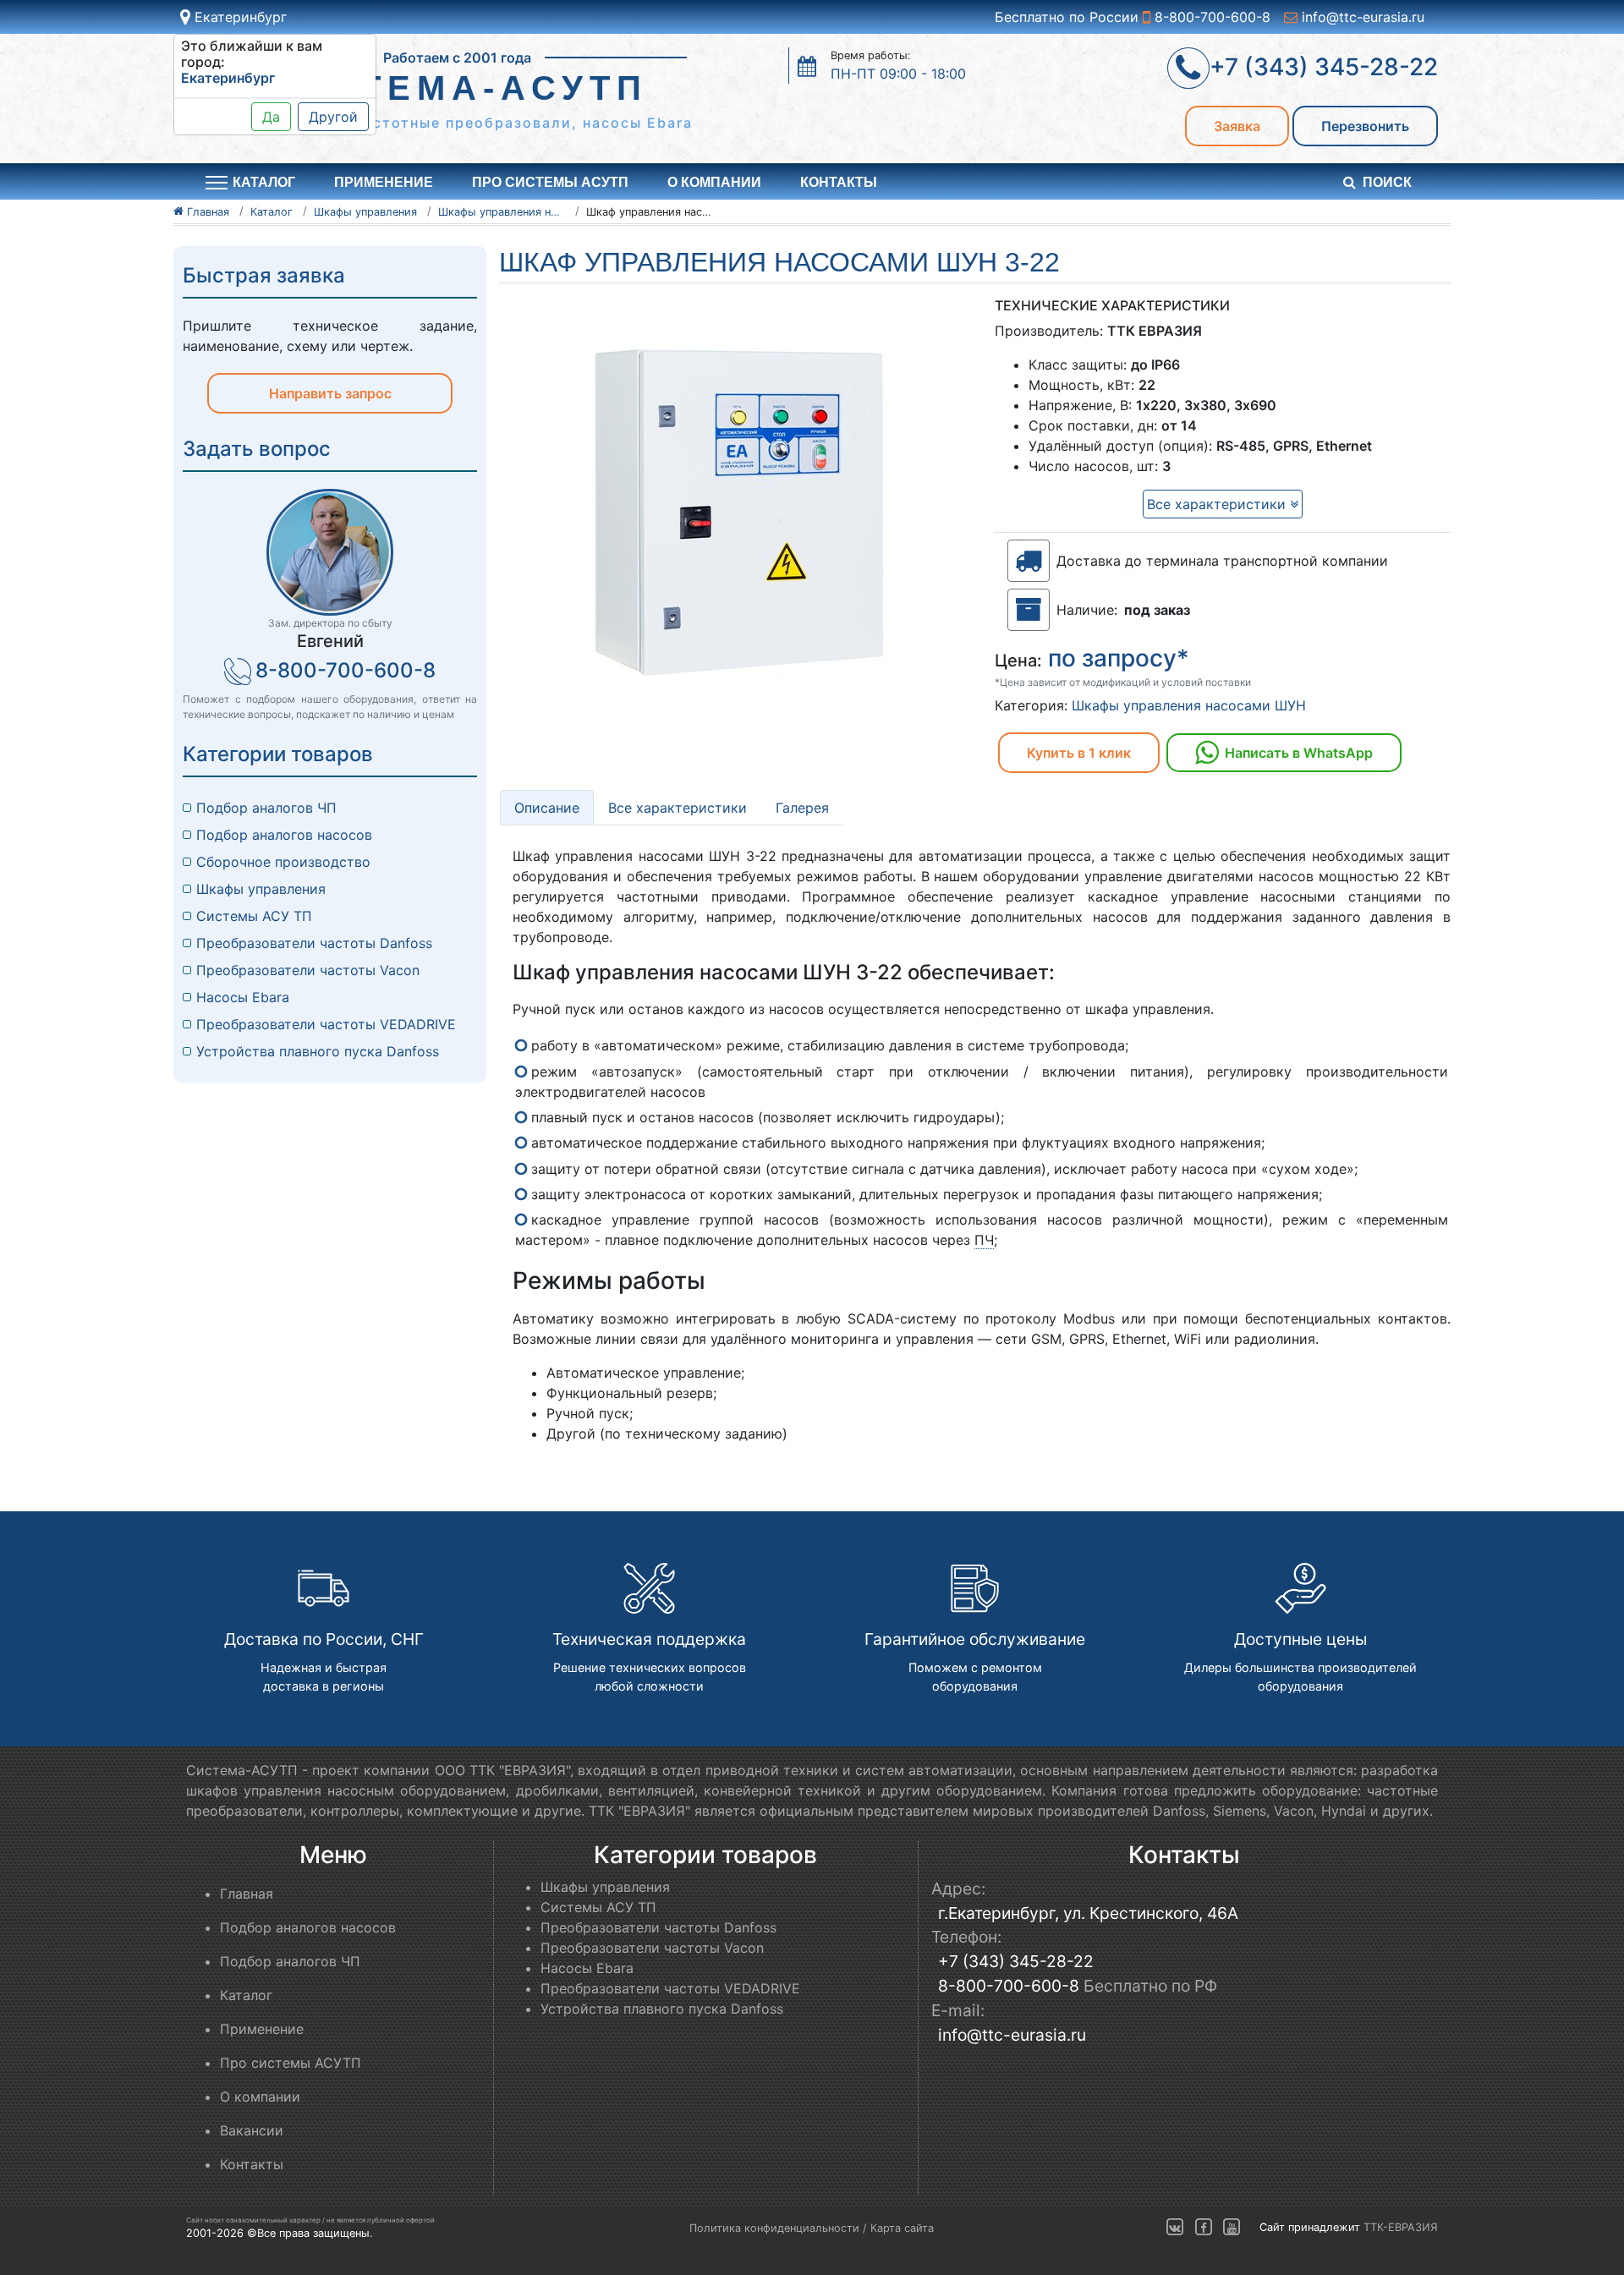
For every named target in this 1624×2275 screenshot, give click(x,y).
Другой (333, 117)
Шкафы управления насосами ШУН (1189, 705)
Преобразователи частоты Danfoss (314, 943)
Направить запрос (330, 393)
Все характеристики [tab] (678, 808)
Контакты (839, 182)
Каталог (246, 1995)
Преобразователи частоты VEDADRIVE (326, 1024)
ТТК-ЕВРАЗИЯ (1401, 2227)
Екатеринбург (239, 17)
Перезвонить (1365, 126)
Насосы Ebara (243, 997)
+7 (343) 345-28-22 (1016, 1961)
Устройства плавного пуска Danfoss (318, 1051)
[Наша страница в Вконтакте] (1175, 2227)
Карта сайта (902, 2228)
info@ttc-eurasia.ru (1361, 17)
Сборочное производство (283, 862)
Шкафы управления (261, 889)
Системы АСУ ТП (254, 916)
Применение (384, 182)
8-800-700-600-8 (1210, 17)
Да (271, 117)
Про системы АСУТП (550, 182)
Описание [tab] (547, 808)
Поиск (1387, 182)
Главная (247, 1894)
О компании (714, 182)
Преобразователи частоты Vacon (308, 970)
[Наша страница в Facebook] (1204, 2227)
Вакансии (252, 2130)
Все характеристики (1218, 504)
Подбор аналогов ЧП (266, 808)
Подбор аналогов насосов (284, 835)
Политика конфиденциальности (774, 2228)
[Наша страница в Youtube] (1232, 2227)
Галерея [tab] (802, 808)
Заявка (1237, 126)
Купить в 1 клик (1079, 753)
